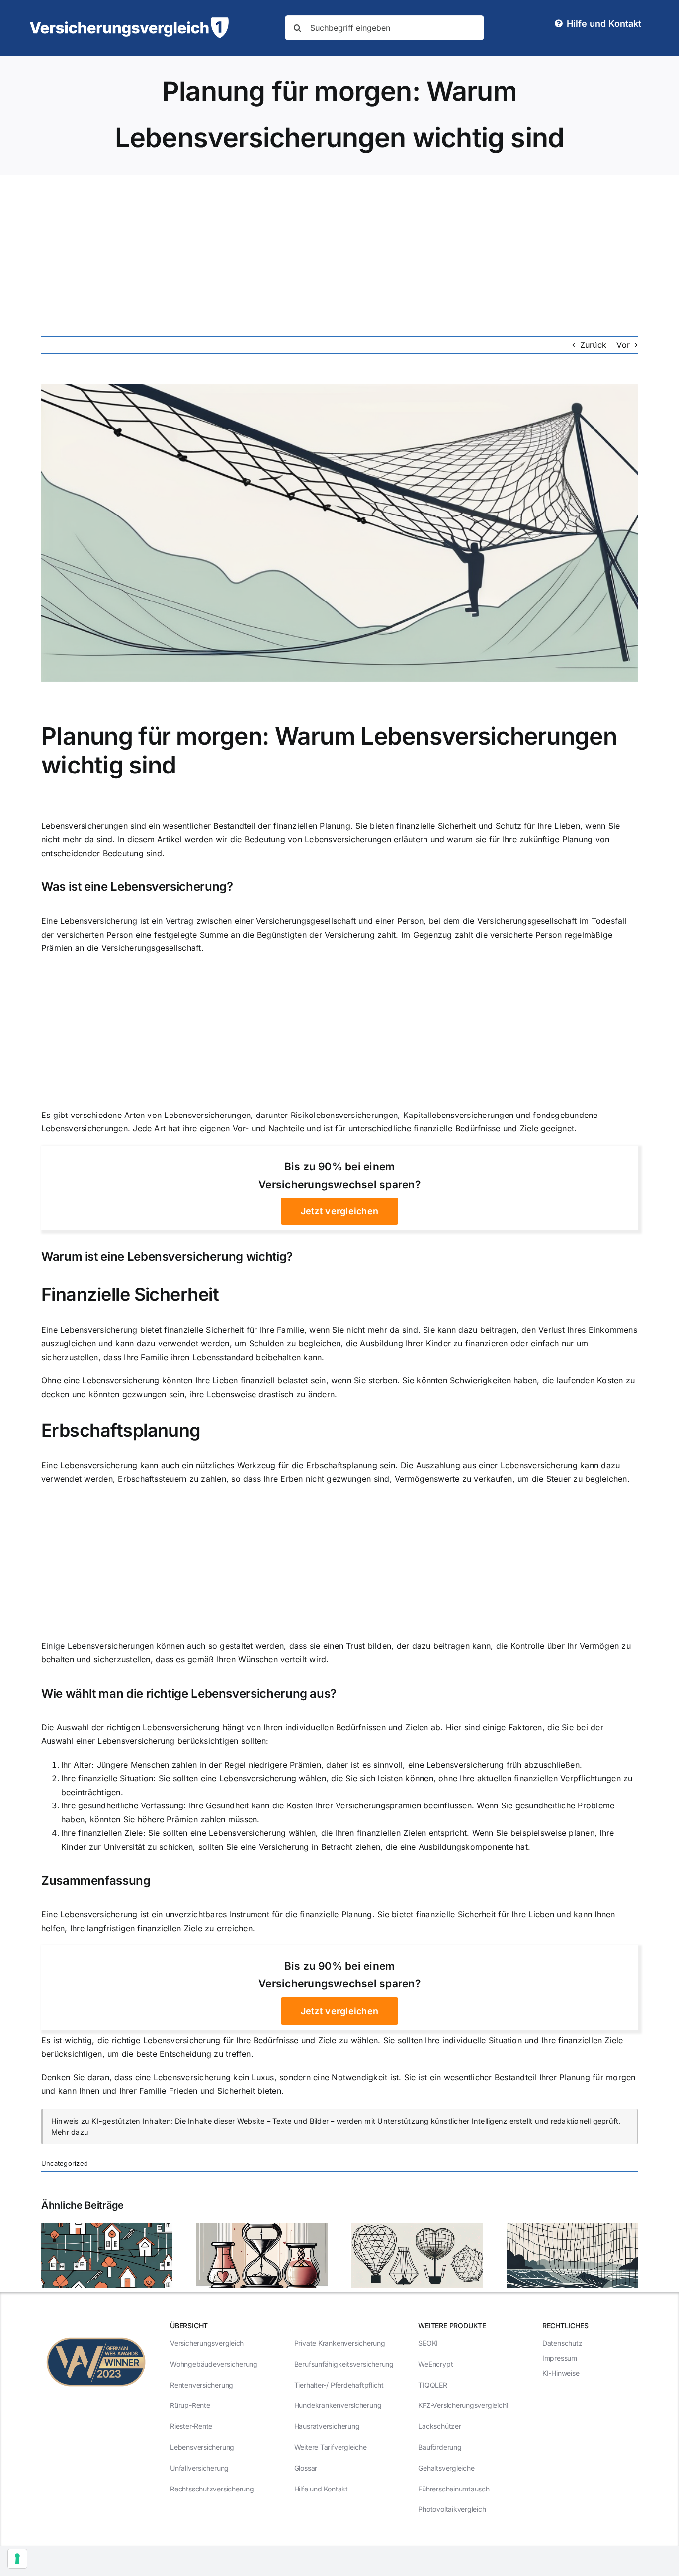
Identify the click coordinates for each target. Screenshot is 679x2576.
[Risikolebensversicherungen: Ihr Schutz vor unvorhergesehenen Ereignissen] (572, 2228)
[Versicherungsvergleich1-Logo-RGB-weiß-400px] (129, 21)
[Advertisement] (339, 250)
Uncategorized (65, 2163)
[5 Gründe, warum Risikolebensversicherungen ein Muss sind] (417, 2228)
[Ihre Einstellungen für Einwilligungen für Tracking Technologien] (17, 2559)
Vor (623, 345)
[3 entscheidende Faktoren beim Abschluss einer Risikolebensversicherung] (262, 2228)
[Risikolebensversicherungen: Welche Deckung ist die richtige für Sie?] (107, 2228)
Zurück (593, 345)
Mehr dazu (70, 2132)
